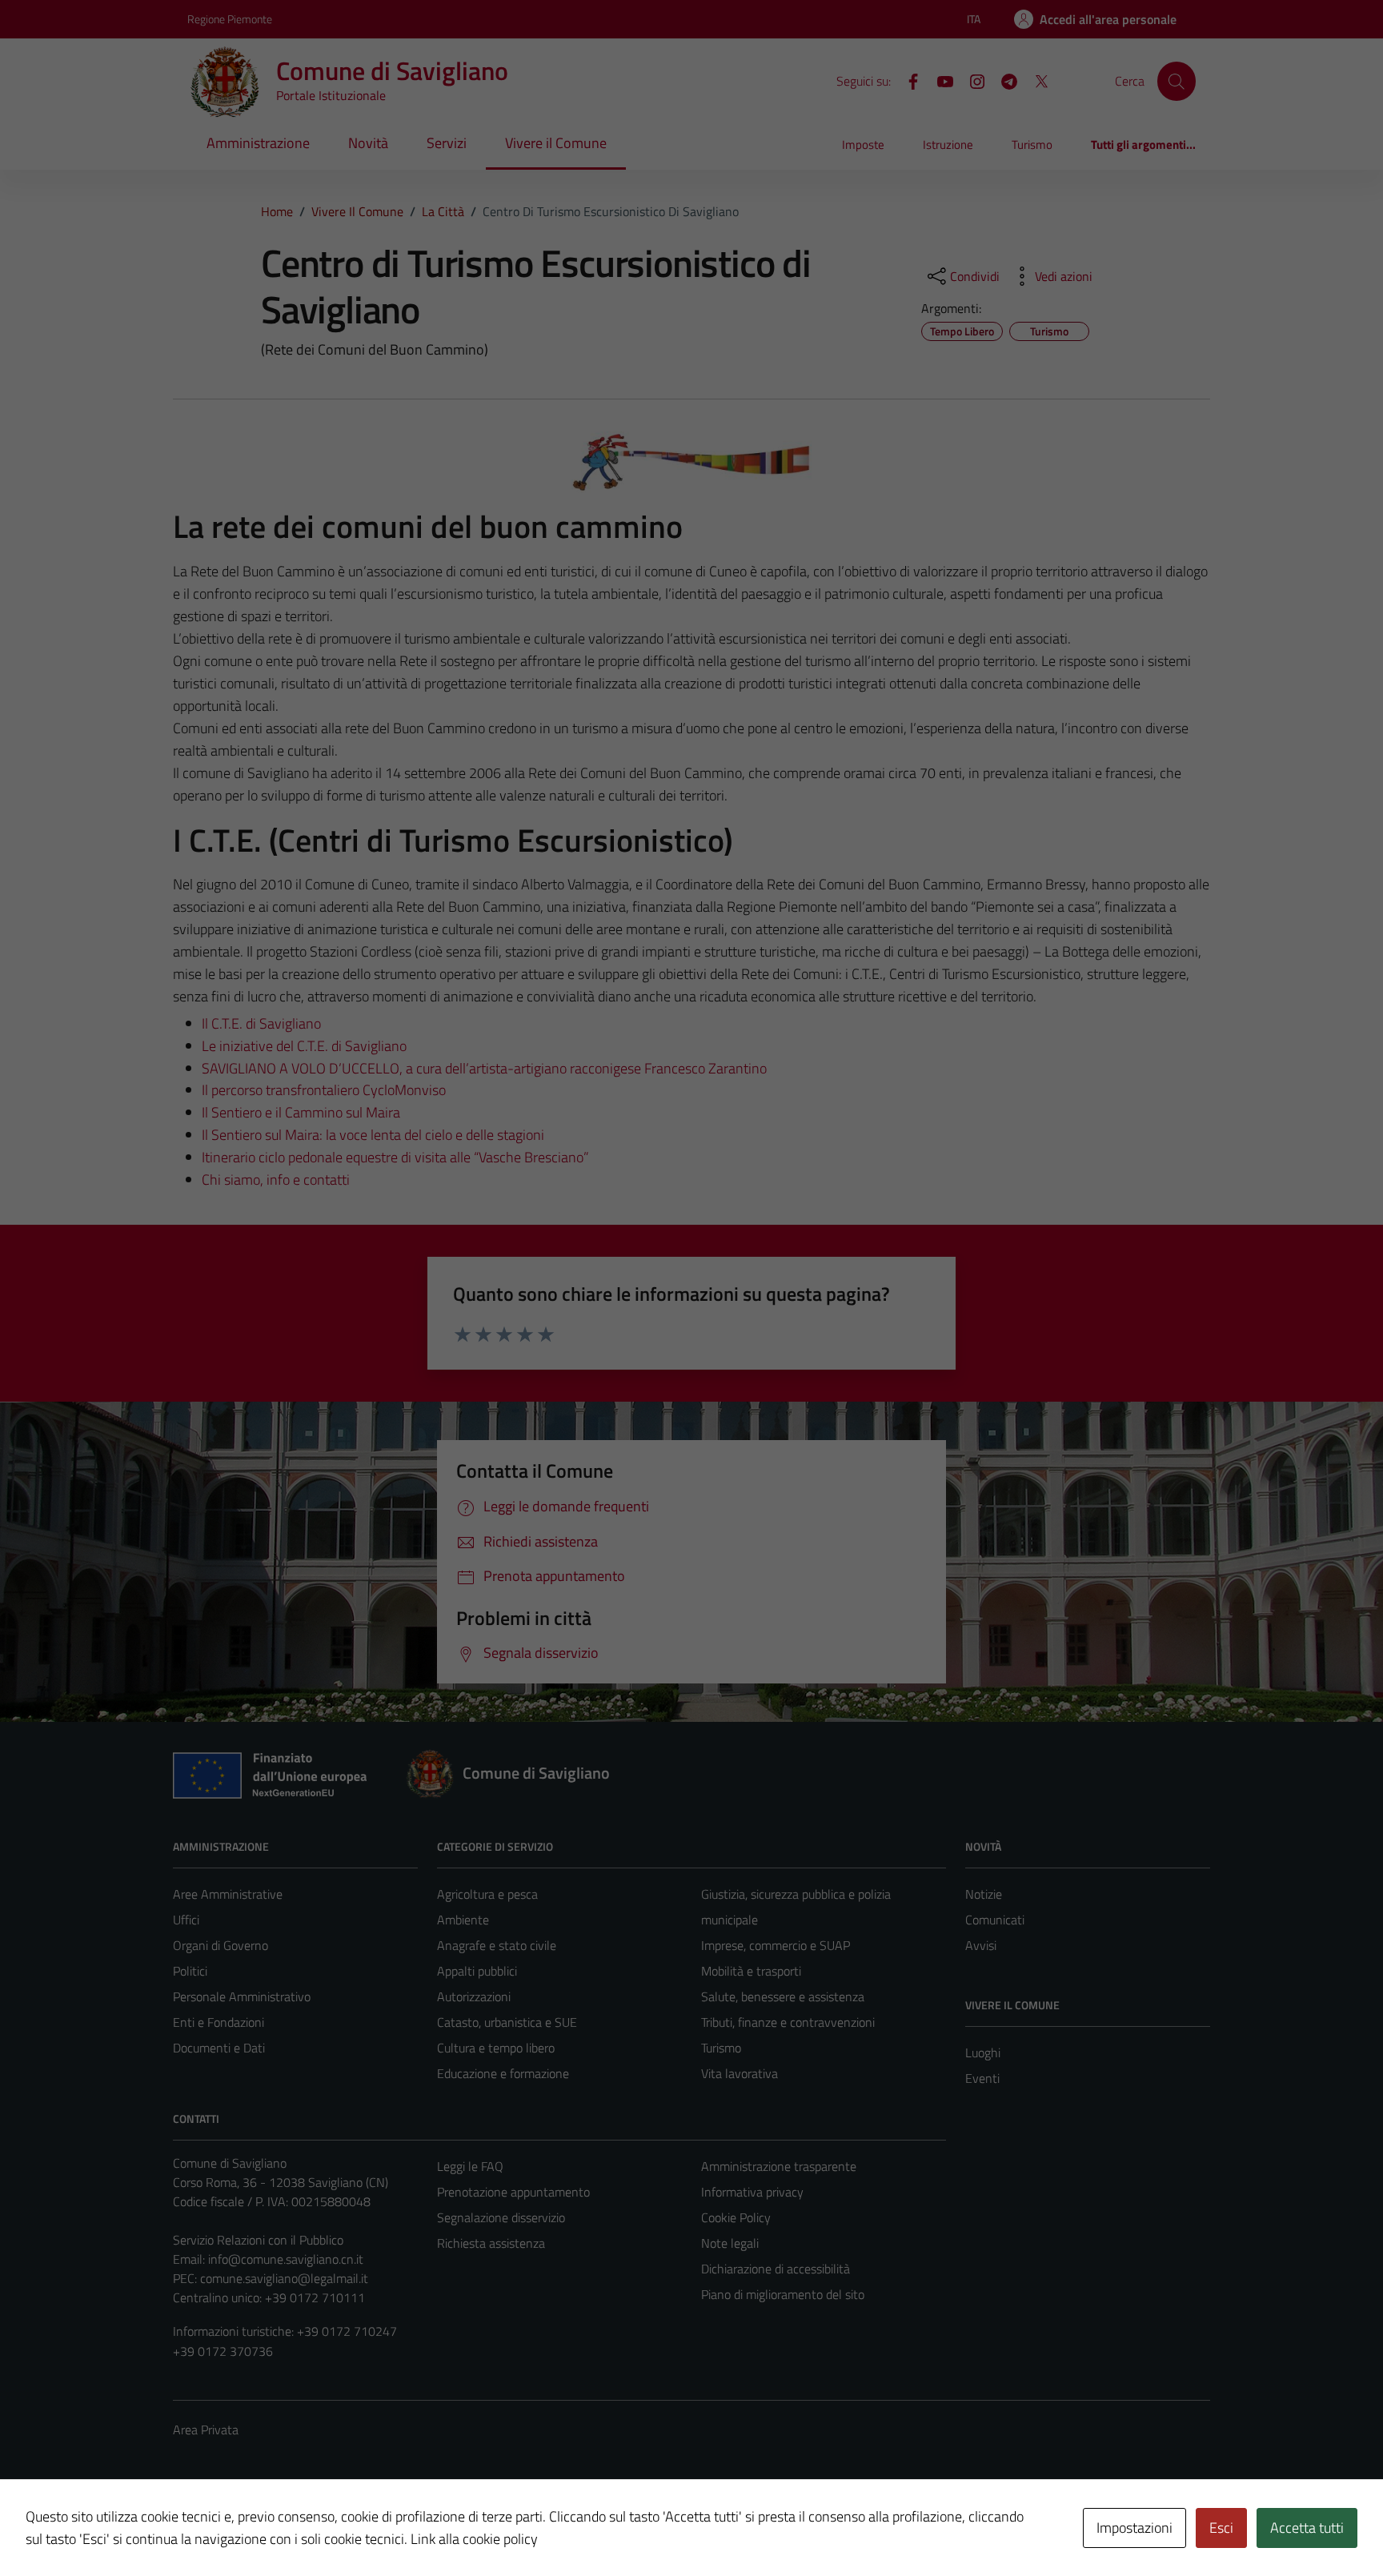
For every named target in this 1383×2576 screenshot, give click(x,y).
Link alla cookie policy (474, 2539)
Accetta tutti (1307, 2528)
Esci (1221, 2528)
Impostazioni (1134, 2528)
